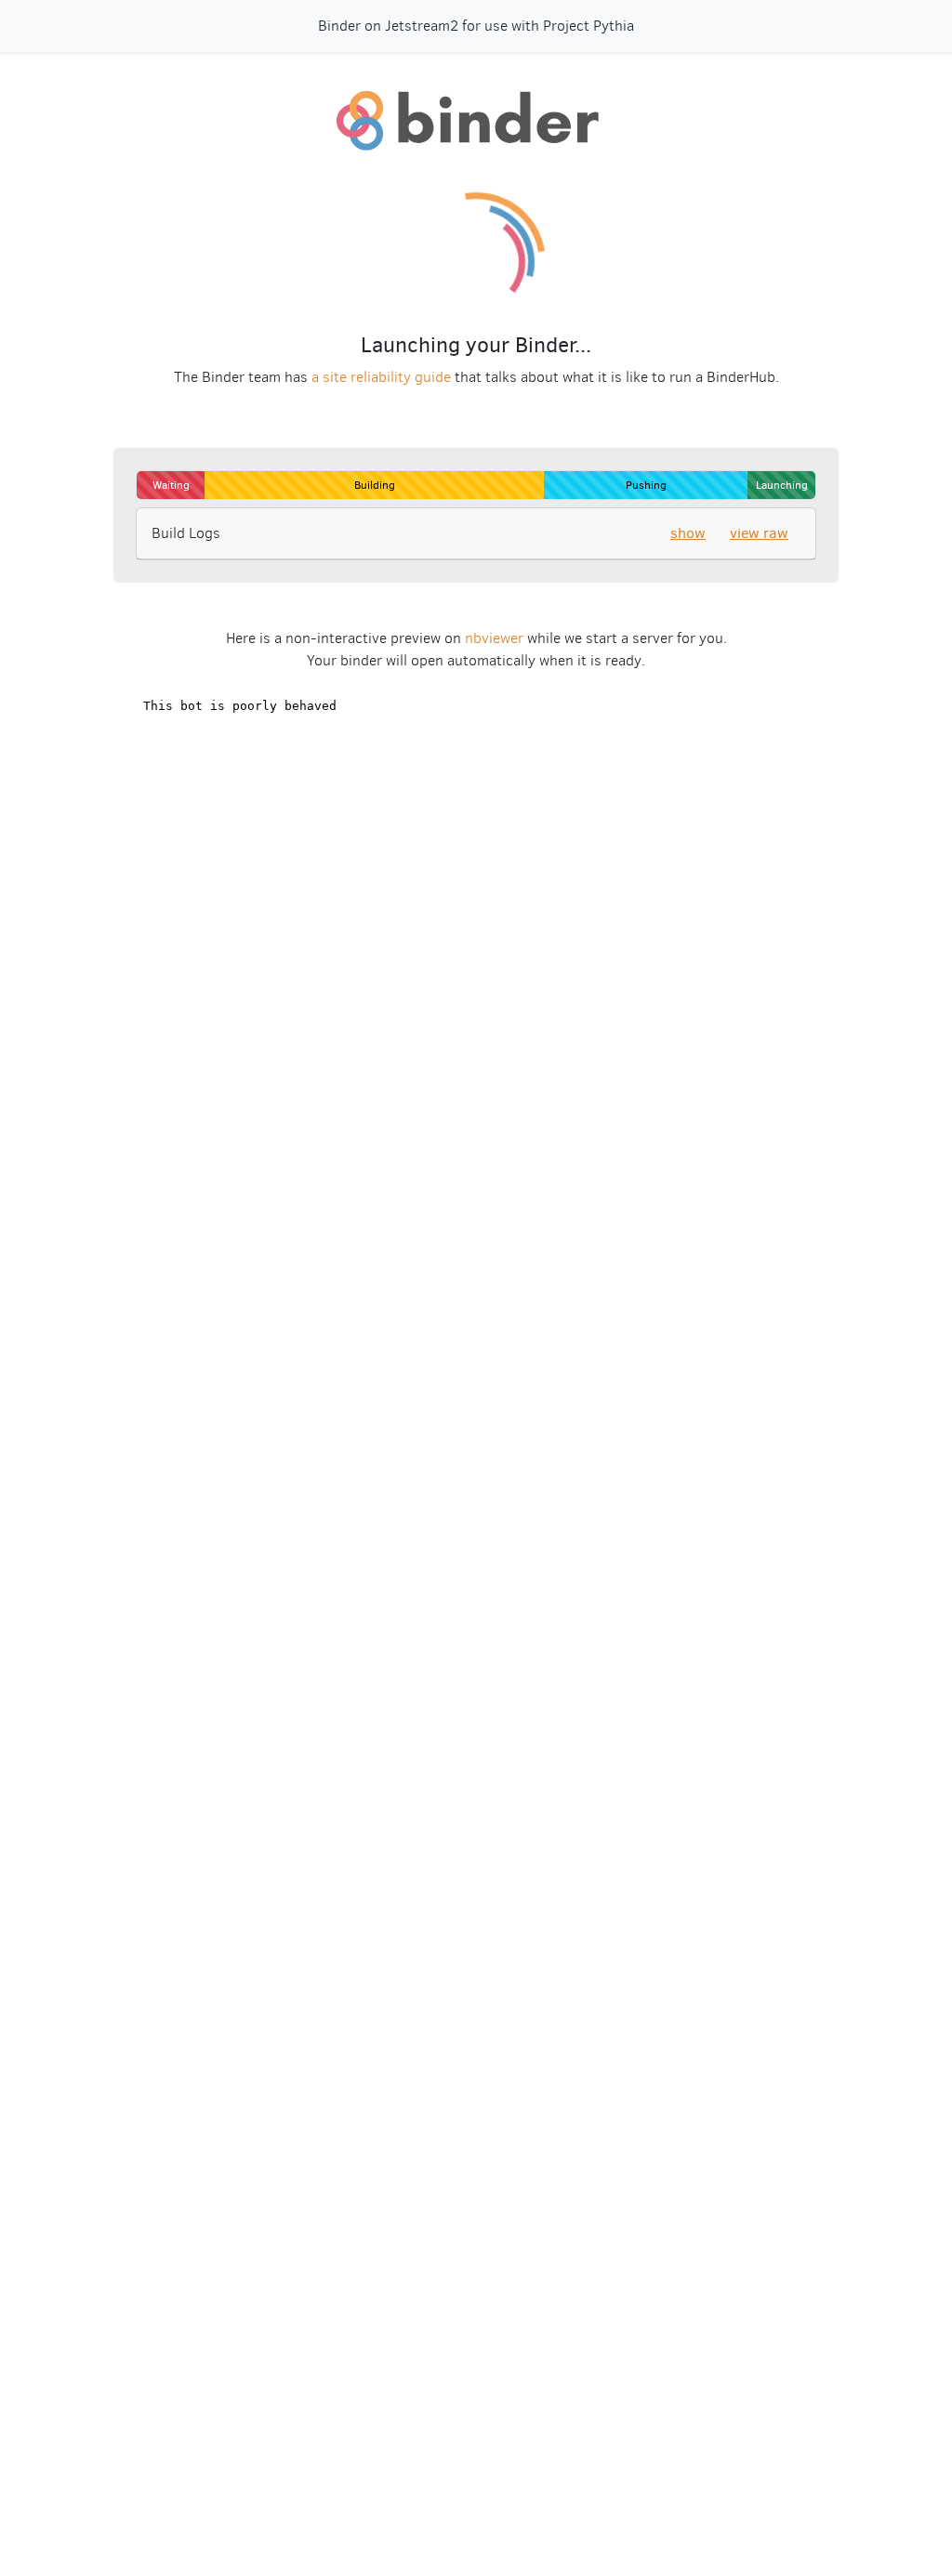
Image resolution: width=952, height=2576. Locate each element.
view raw (759, 533)
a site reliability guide (381, 377)
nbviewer (494, 638)
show (688, 533)
